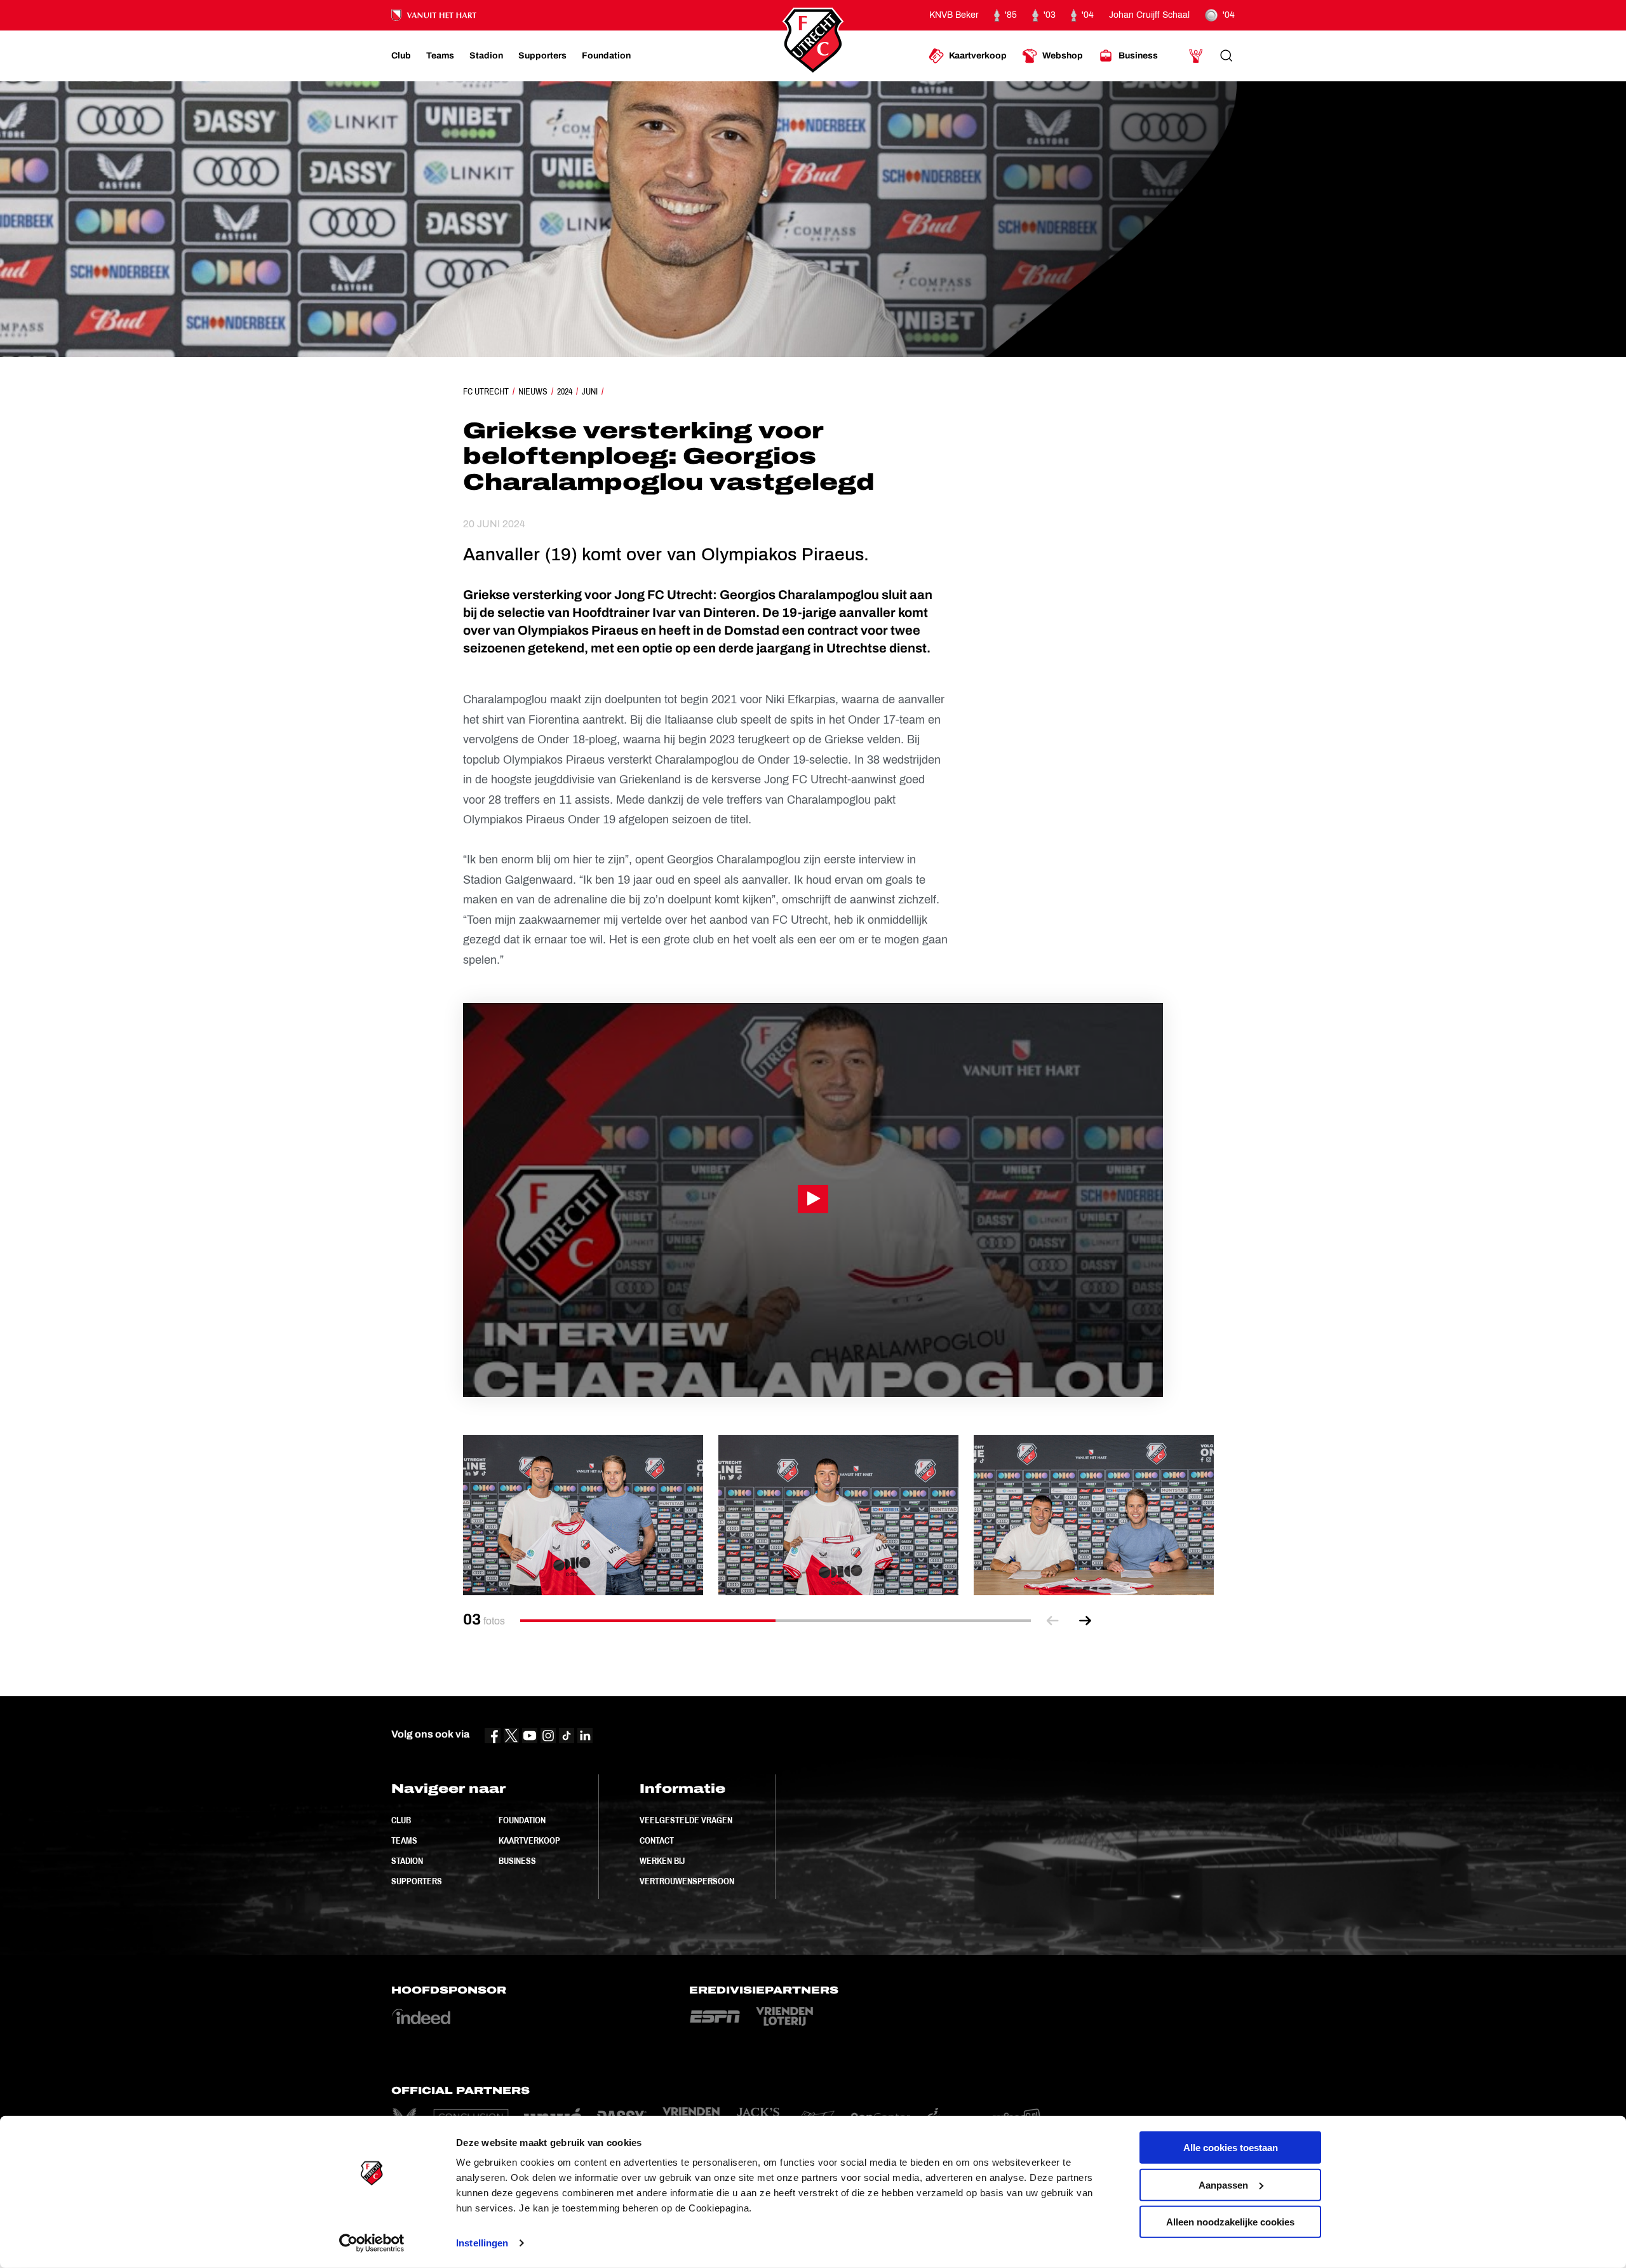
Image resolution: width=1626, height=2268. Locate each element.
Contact (657, 1840)
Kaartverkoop (529, 1840)
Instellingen (482, 2243)
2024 (565, 391)
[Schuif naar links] (1052, 1620)
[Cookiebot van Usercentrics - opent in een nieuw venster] (372, 2243)
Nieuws (533, 391)
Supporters (417, 1881)
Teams (404, 1840)
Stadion (407, 1861)
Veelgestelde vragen (686, 1820)
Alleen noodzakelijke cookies (1230, 2222)
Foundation (522, 1820)
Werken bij (662, 1861)
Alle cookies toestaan (1231, 2148)
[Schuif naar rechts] (1085, 1620)
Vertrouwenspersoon (687, 1881)
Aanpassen (1223, 2184)
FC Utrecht (486, 391)
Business (517, 1861)
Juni (590, 391)
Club (401, 1820)
